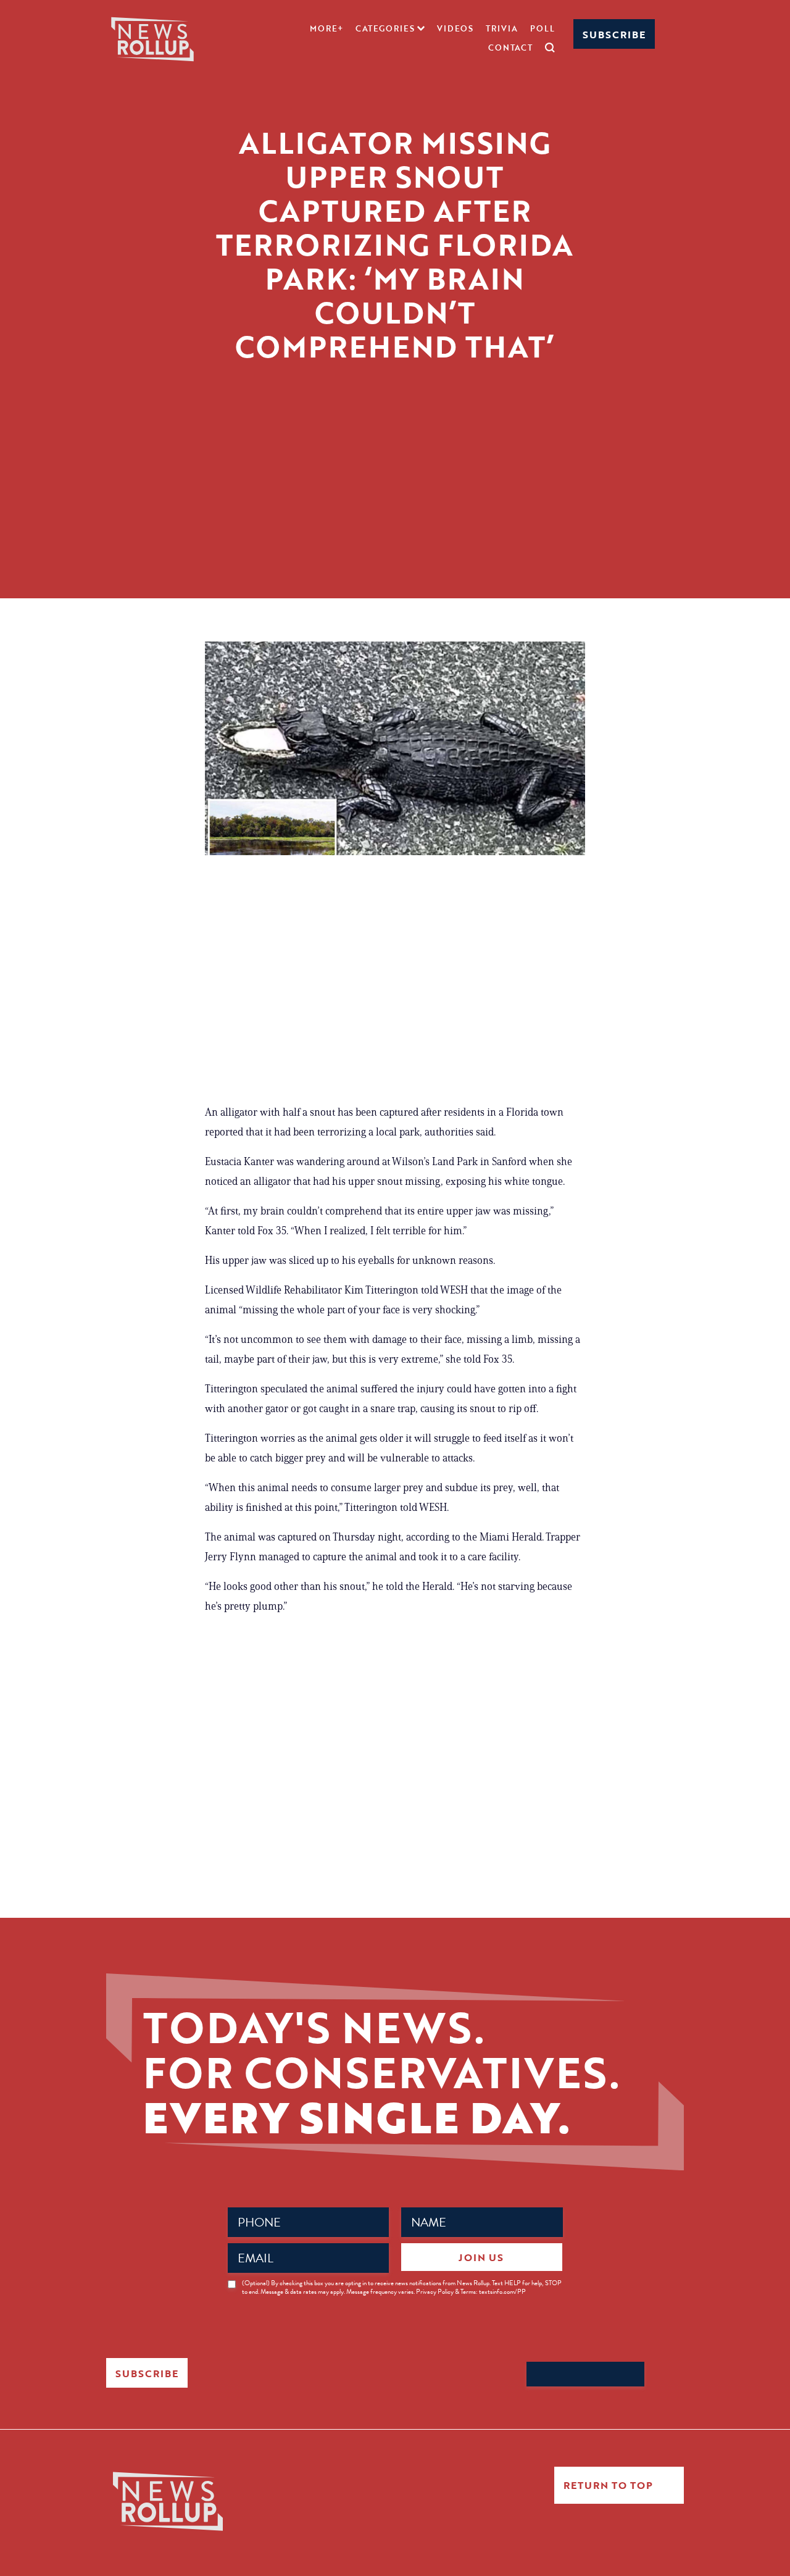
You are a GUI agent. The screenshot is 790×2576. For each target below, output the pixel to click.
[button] (390, 28)
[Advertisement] (395, 512)
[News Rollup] (152, 38)
